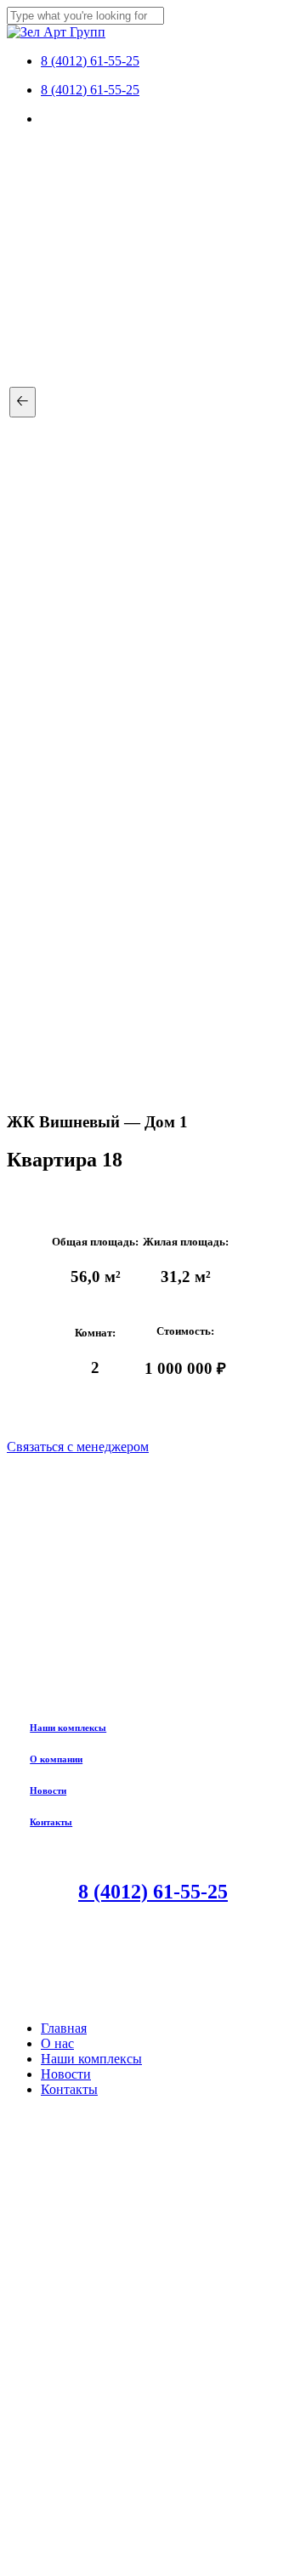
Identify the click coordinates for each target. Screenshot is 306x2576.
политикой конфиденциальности (153, 2471)
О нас (57, 2043)
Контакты (51, 1822)
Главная (64, 2028)
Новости (48, 1790)
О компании (56, 1759)
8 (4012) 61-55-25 (153, 1892)
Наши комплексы (68, 1728)
